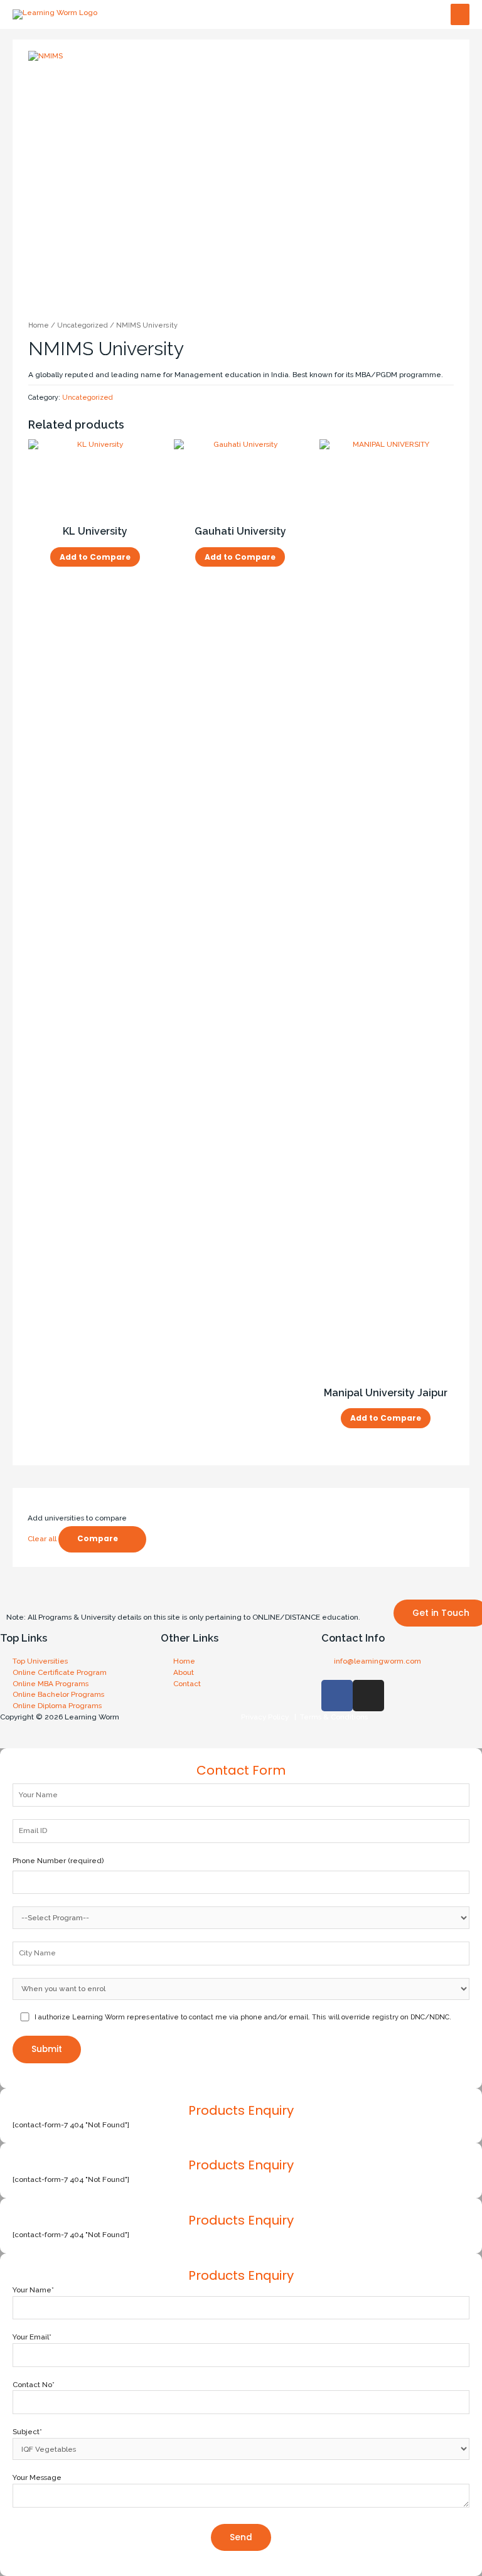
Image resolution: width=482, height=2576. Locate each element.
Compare (98, 1539)
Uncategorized (83, 325)
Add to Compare (95, 557)
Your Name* (33, 2290)
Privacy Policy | (269, 1717)
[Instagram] (368, 1696)
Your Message (37, 2477)
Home (39, 325)
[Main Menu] (460, 15)
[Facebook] (337, 1696)
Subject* (27, 2432)
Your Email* (32, 2337)
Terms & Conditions (332, 1717)
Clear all (42, 1539)
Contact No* (34, 2385)
